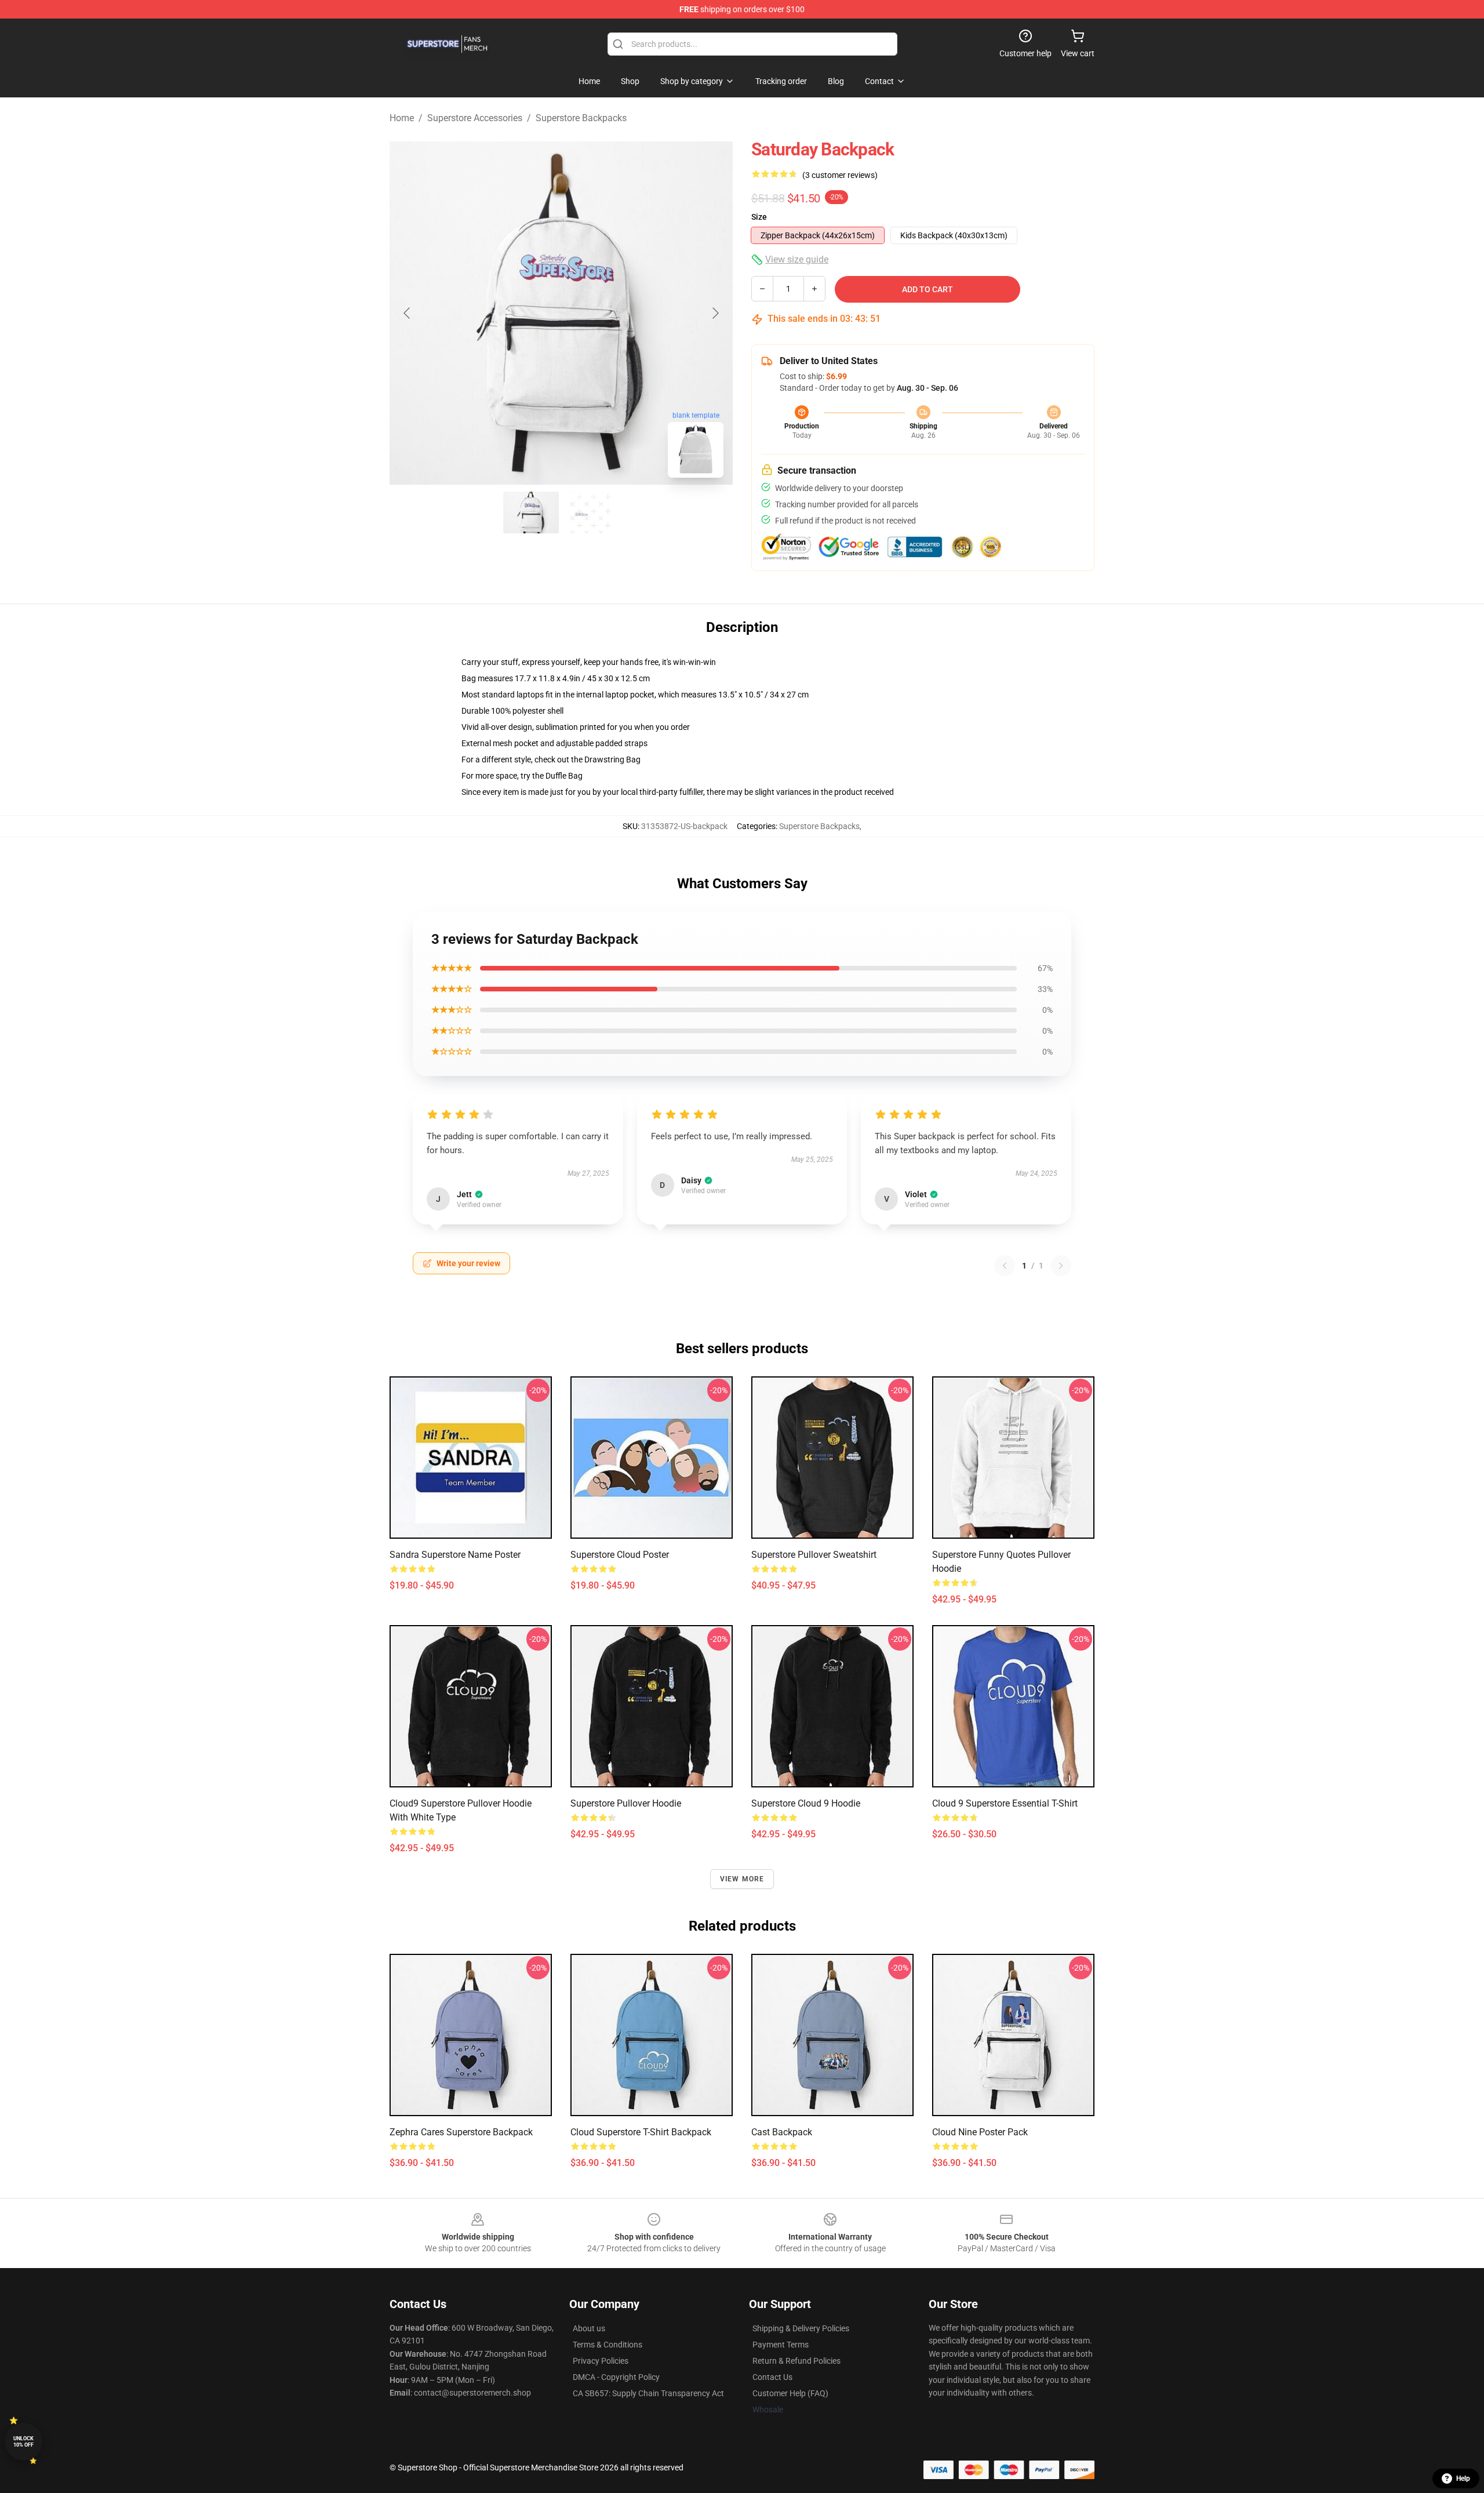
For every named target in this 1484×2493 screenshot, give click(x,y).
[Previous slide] (408, 313)
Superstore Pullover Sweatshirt (814, 1555)
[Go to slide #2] (591, 513)
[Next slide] (715, 313)
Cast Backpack (782, 2132)
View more (742, 1879)
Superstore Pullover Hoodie (626, 1803)
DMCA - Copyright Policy (616, 2377)
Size (759, 217)
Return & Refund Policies (796, 2361)
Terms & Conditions (608, 2345)
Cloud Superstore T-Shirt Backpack (641, 2132)
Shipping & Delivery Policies (801, 2328)
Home (402, 118)
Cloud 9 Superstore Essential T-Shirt (1005, 1803)
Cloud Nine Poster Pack (980, 2132)
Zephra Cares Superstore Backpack (461, 2132)
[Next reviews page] (1061, 1266)
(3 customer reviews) (840, 175)
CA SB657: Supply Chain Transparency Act (648, 2393)
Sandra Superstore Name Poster (455, 1555)
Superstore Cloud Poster (620, 1555)
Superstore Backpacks (581, 118)
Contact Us (772, 2377)
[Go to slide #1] (531, 513)
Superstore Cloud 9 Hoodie (806, 1803)
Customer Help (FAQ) (790, 2393)
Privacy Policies (601, 2361)
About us (589, 2328)
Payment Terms (781, 2345)
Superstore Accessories (475, 118)
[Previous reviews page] (1005, 1266)
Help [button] (1463, 2479)
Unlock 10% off (23, 2442)
